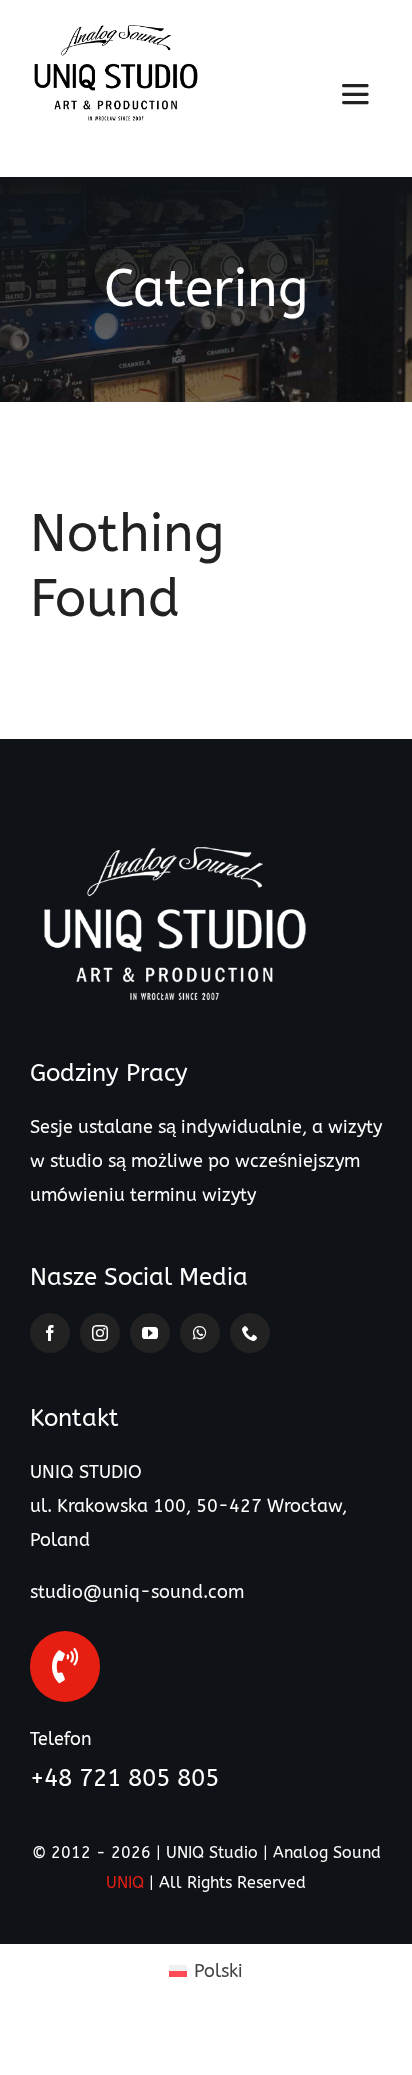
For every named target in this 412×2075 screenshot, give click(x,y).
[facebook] (50, 1333)
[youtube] (150, 1333)
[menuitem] (206, 1970)
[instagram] (100, 1333)
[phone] (250, 1333)
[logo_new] (116, 34)
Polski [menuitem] (218, 1971)
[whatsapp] (200, 1333)
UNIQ (125, 1882)
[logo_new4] (175, 848)
